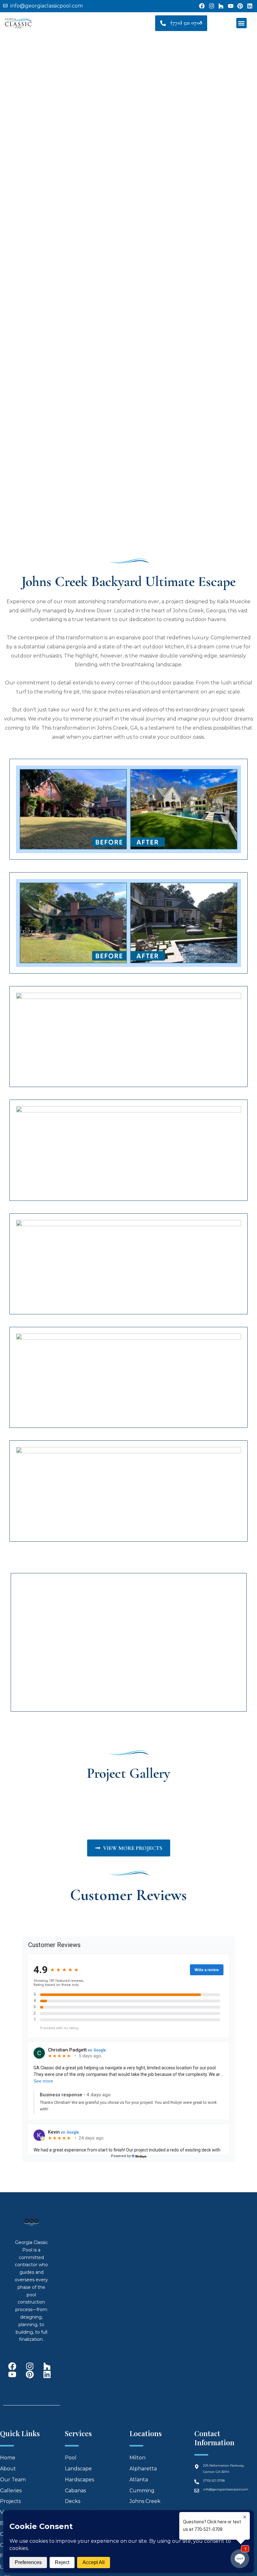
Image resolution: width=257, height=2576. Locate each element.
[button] (241, 23)
